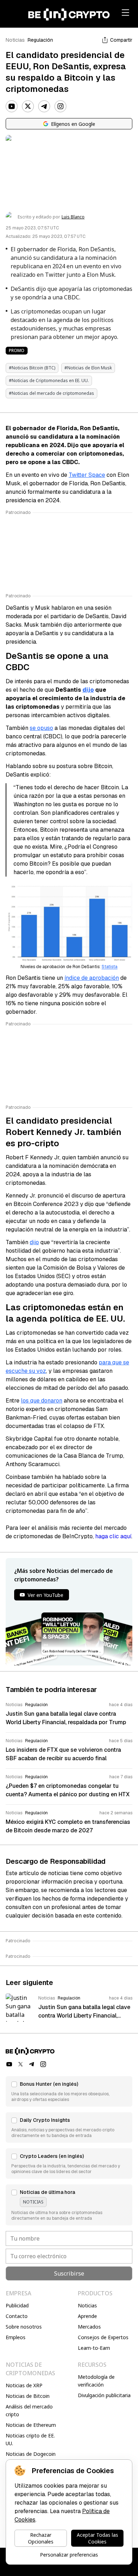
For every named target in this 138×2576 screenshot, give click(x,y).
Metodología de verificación (96, 2381)
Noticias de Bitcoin (28, 2396)
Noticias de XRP (24, 2385)
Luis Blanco (73, 217)
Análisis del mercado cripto (29, 2410)
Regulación (40, 40)
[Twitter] (28, 106)
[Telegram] (44, 106)
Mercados (89, 2327)
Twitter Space (87, 475)
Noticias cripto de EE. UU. (30, 2439)
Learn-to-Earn (94, 2348)
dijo (88, 690)
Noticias (15, 40)
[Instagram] (61, 106)
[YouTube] (12, 106)
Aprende (87, 2316)
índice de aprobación (92, 978)
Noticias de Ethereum (31, 2425)
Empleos (16, 2337)
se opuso (41, 728)
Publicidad (17, 2305)
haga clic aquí (113, 1536)
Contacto (17, 2316)
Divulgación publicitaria (104, 2395)
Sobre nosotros (24, 2327)
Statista (110, 967)
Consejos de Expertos (103, 2337)
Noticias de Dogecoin (31, 2454)
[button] (69, 2091)
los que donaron (42, 1401)
